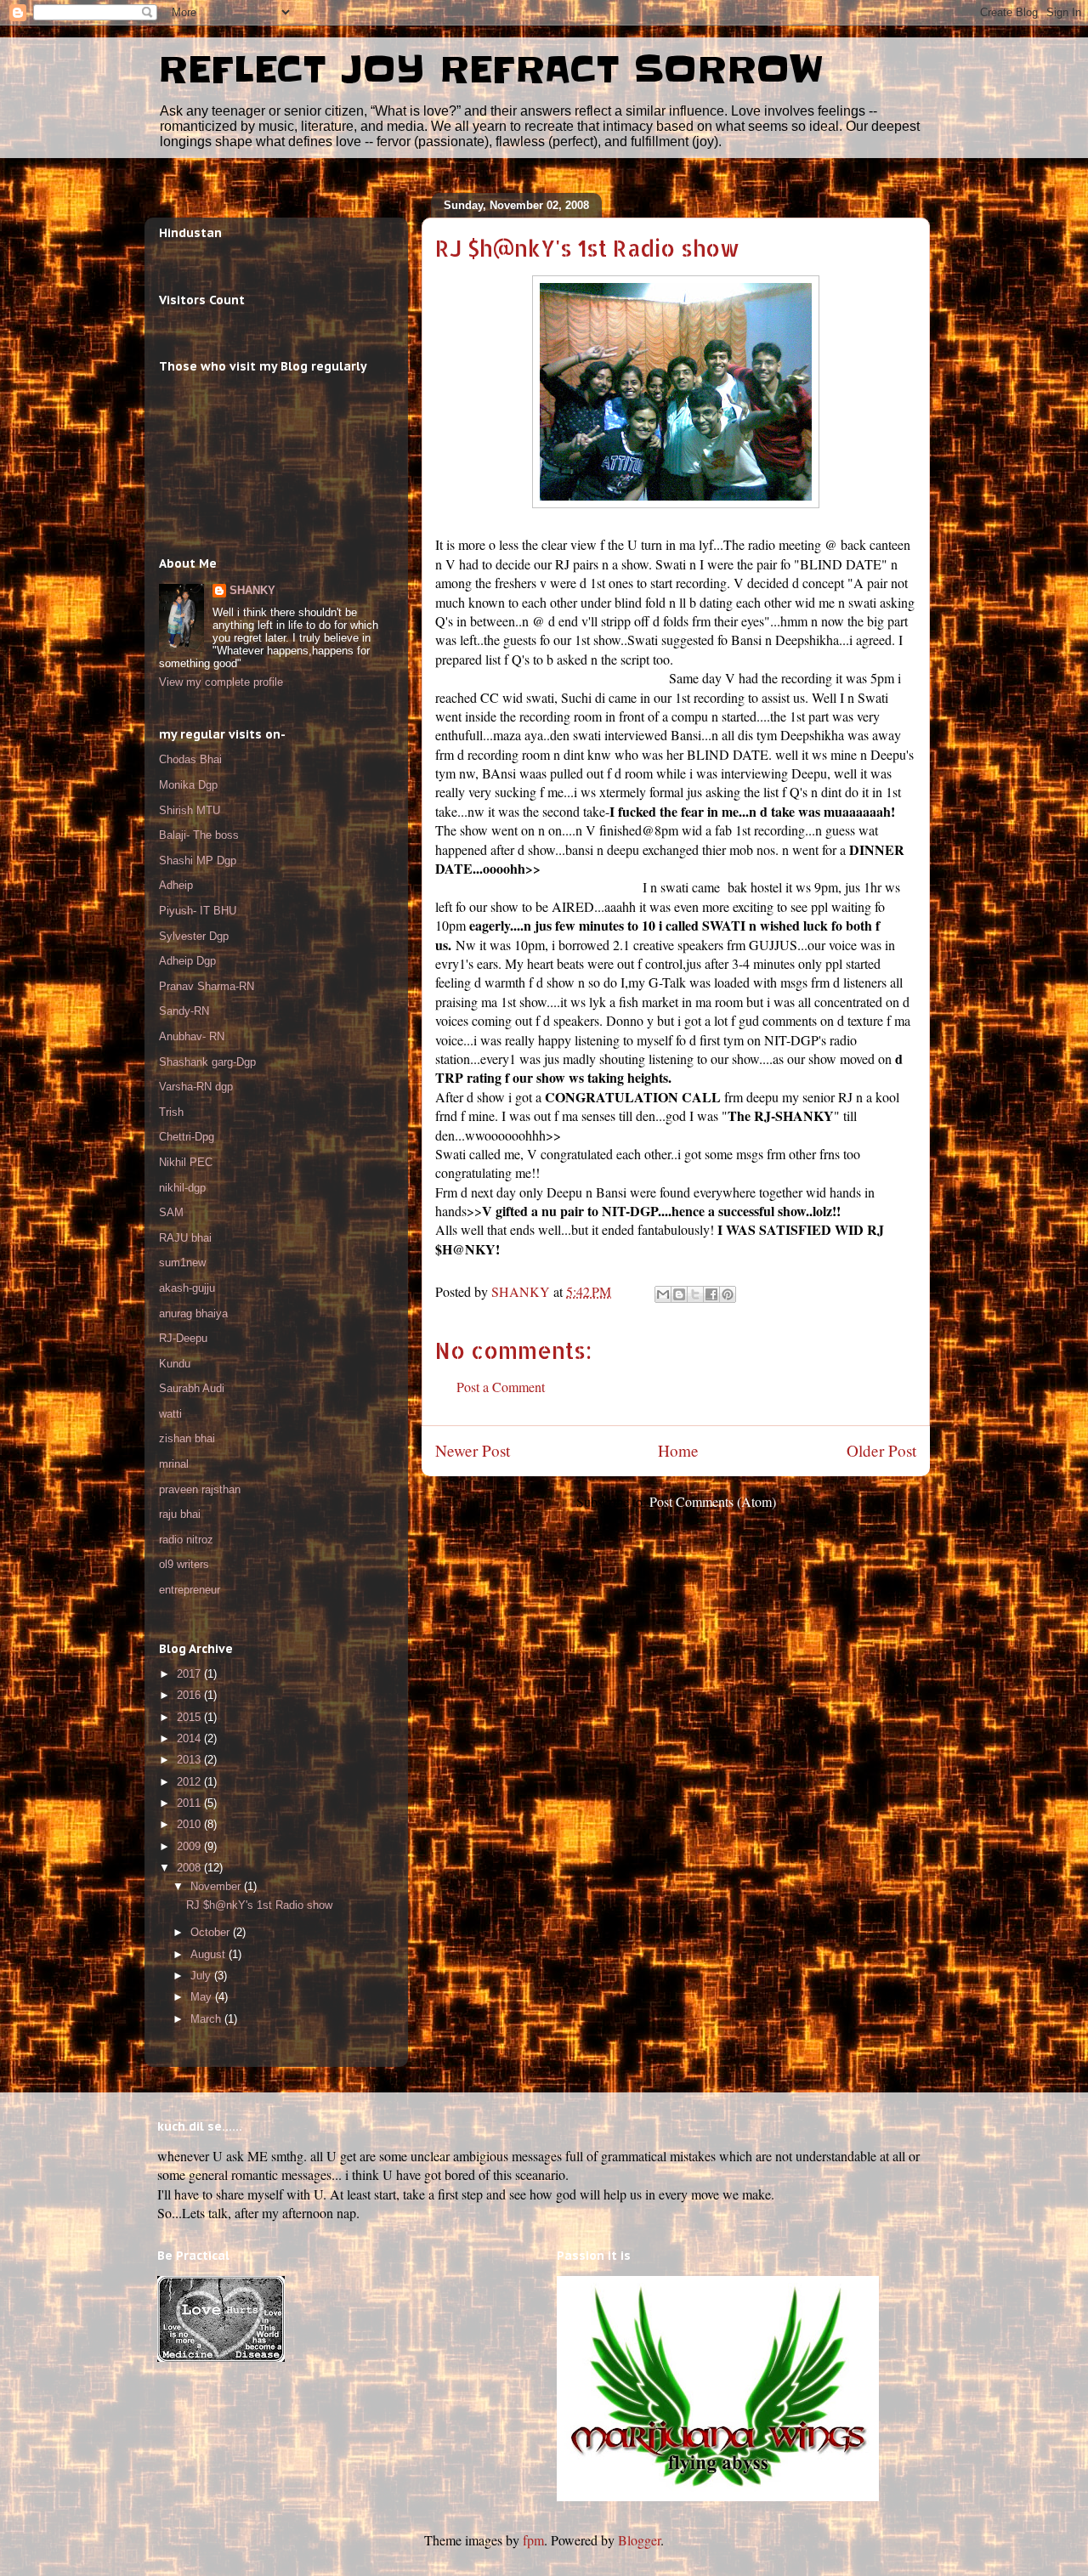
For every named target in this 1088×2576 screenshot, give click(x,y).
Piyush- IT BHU (198, 911)
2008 (190, 1868)
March (207, 2019)
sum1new (182, 1263)
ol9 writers (184, 1564)
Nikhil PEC (186, 1162)
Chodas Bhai (190, 759)
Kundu (175, 1364)
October (212, 1932)
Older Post (881, 1450)
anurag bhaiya (193, 1313)
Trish (171, 1112)
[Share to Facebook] (711, 1294)
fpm (533, 2540)
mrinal (174, 1464)
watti (170, 1414)
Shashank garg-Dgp (207, 1062)
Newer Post (473, 1450)
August (210, 1954)
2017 (190, 1674)
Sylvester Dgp (194, 936)
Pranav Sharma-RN (207, 986)
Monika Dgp (188, 785)
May (203, 1997)
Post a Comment (501, 1387)
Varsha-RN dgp (196, 1087)
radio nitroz (186, 1540)
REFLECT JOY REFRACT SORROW (491, 70)
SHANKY (252, 590)
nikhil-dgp (182, 1188)
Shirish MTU (190, 810)
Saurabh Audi (192, 1388)
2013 (190, 1760)
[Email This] (663, 1294)
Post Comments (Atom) (713, 1501)
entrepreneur (190, 1590)
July (202, 1976)
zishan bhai (187, 1438)
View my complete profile (221, 682)
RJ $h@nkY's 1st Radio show (259, 1905)
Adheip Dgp (187, 961)
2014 (190, 1738)
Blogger (639, 2540)
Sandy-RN (184, 1011)
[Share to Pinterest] (728, 1294)
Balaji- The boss (199, 835)
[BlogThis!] (679, 1294)
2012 (190, 1782)
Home (678, 1450)
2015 (190, 1717)
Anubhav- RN (192, 1036)
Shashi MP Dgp (198, 861)
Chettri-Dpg (187, 1137)
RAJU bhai (185, 1238)
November (217, 1886)
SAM (171, 1212)
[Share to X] (695, 1294)
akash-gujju (187, 1288)
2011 (190, 1803)
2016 (190, 1695)
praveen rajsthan (200, 1489)
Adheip (176, 885)
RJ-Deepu (183, 1338)
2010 (190, 1824)
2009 (190, 1846)
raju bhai (180, 1514)
